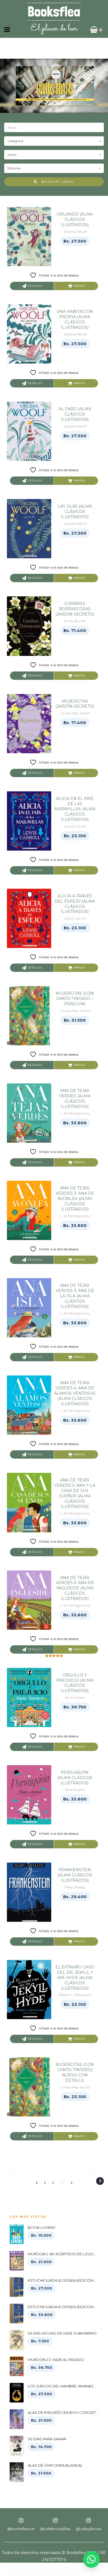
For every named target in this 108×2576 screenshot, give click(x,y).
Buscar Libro (56, 181)
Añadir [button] (79, 286)
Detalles (35, 286)
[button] (91, 2559)
